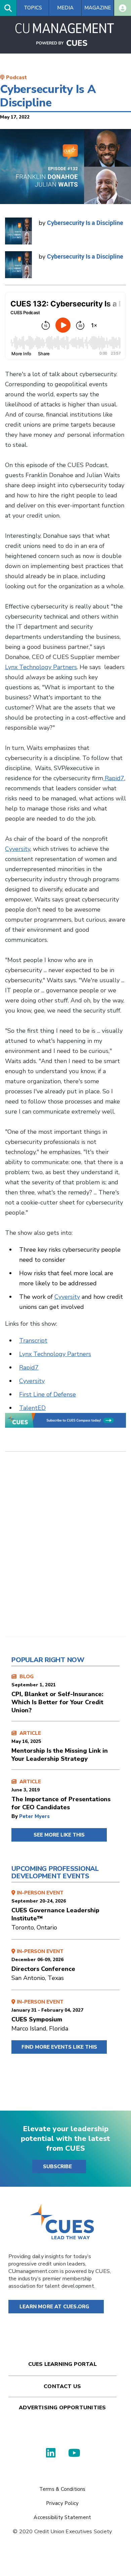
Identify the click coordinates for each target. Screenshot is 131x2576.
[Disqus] (65, 1549)
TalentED (32, 1408)
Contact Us (62, 2386)
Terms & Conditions (62, 2489)
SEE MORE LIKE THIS (59, 1835)
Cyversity (18, 849)
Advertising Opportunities (62, 2408)
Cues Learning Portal (62, 2364)
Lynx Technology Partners (41, 667)
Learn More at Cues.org (54, 2307)
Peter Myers (34, 1816)
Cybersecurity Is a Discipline (85, 223)
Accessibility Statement (62, 2517)
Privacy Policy (62, 2503)
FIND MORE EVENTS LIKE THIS (59, 2047)
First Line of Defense (48, 1394)
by (15, 1816)
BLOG (57, 1694)
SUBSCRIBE (57, 2167)
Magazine (98, 8)
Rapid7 (114, 778)
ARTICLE (60, 1746)
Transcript (33, 1341)
